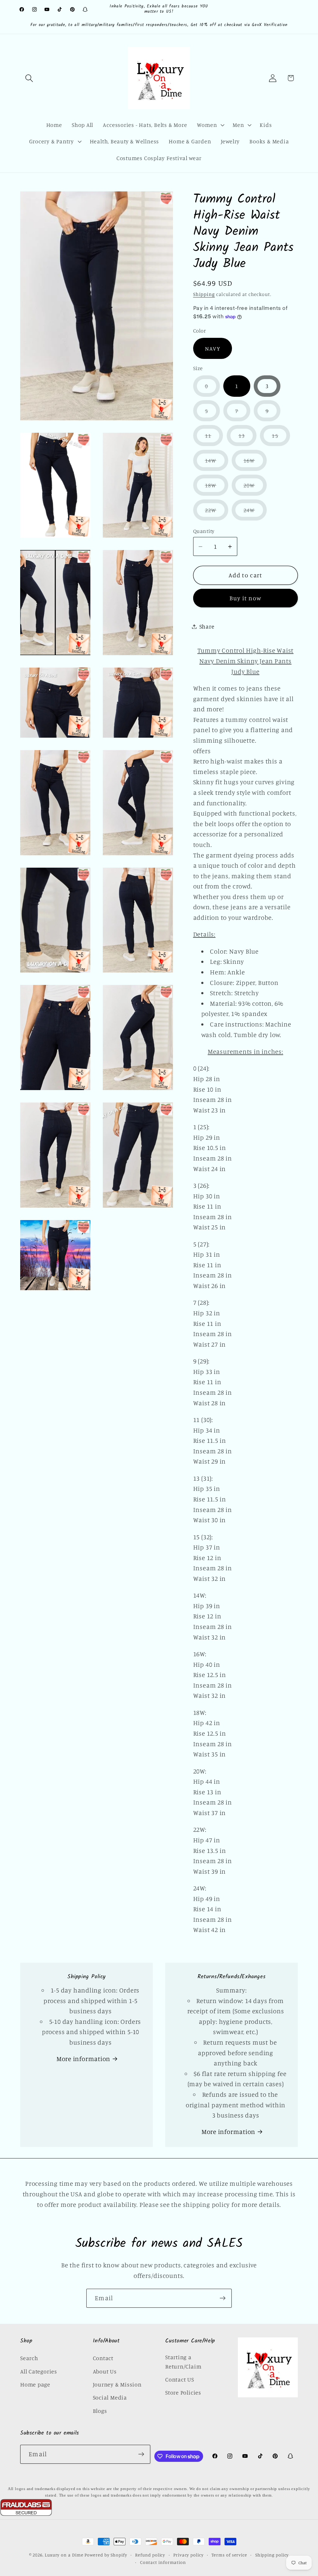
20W (255, 489)
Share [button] (207, 626)
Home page (35, 2384)
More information (83, 2059)
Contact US (180, 2379)
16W (255, 464)
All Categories (39, 2371)
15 (281, 439)
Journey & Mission (117, 2384)
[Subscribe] (223, 2298)
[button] (29, 78)
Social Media (110, 2397)
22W (217, 513)
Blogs (100, 2411)
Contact (103, 2358)
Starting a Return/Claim (183, 2361)
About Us (105, 2371)
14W (217, 464)
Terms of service (229, 2555)
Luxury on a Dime (64, 2555)
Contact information (163, 2562)
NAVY (213, 348)
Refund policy (150, 2555)
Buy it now (245, 598)
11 (214, 439)
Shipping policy (272, 2555)
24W (255, 513)
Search (29, 2358)
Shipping (204, 294)
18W (217, 489)
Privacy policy (189, 2555)
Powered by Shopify (106, 2555)
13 (248, 439)
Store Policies (183, 2392)
